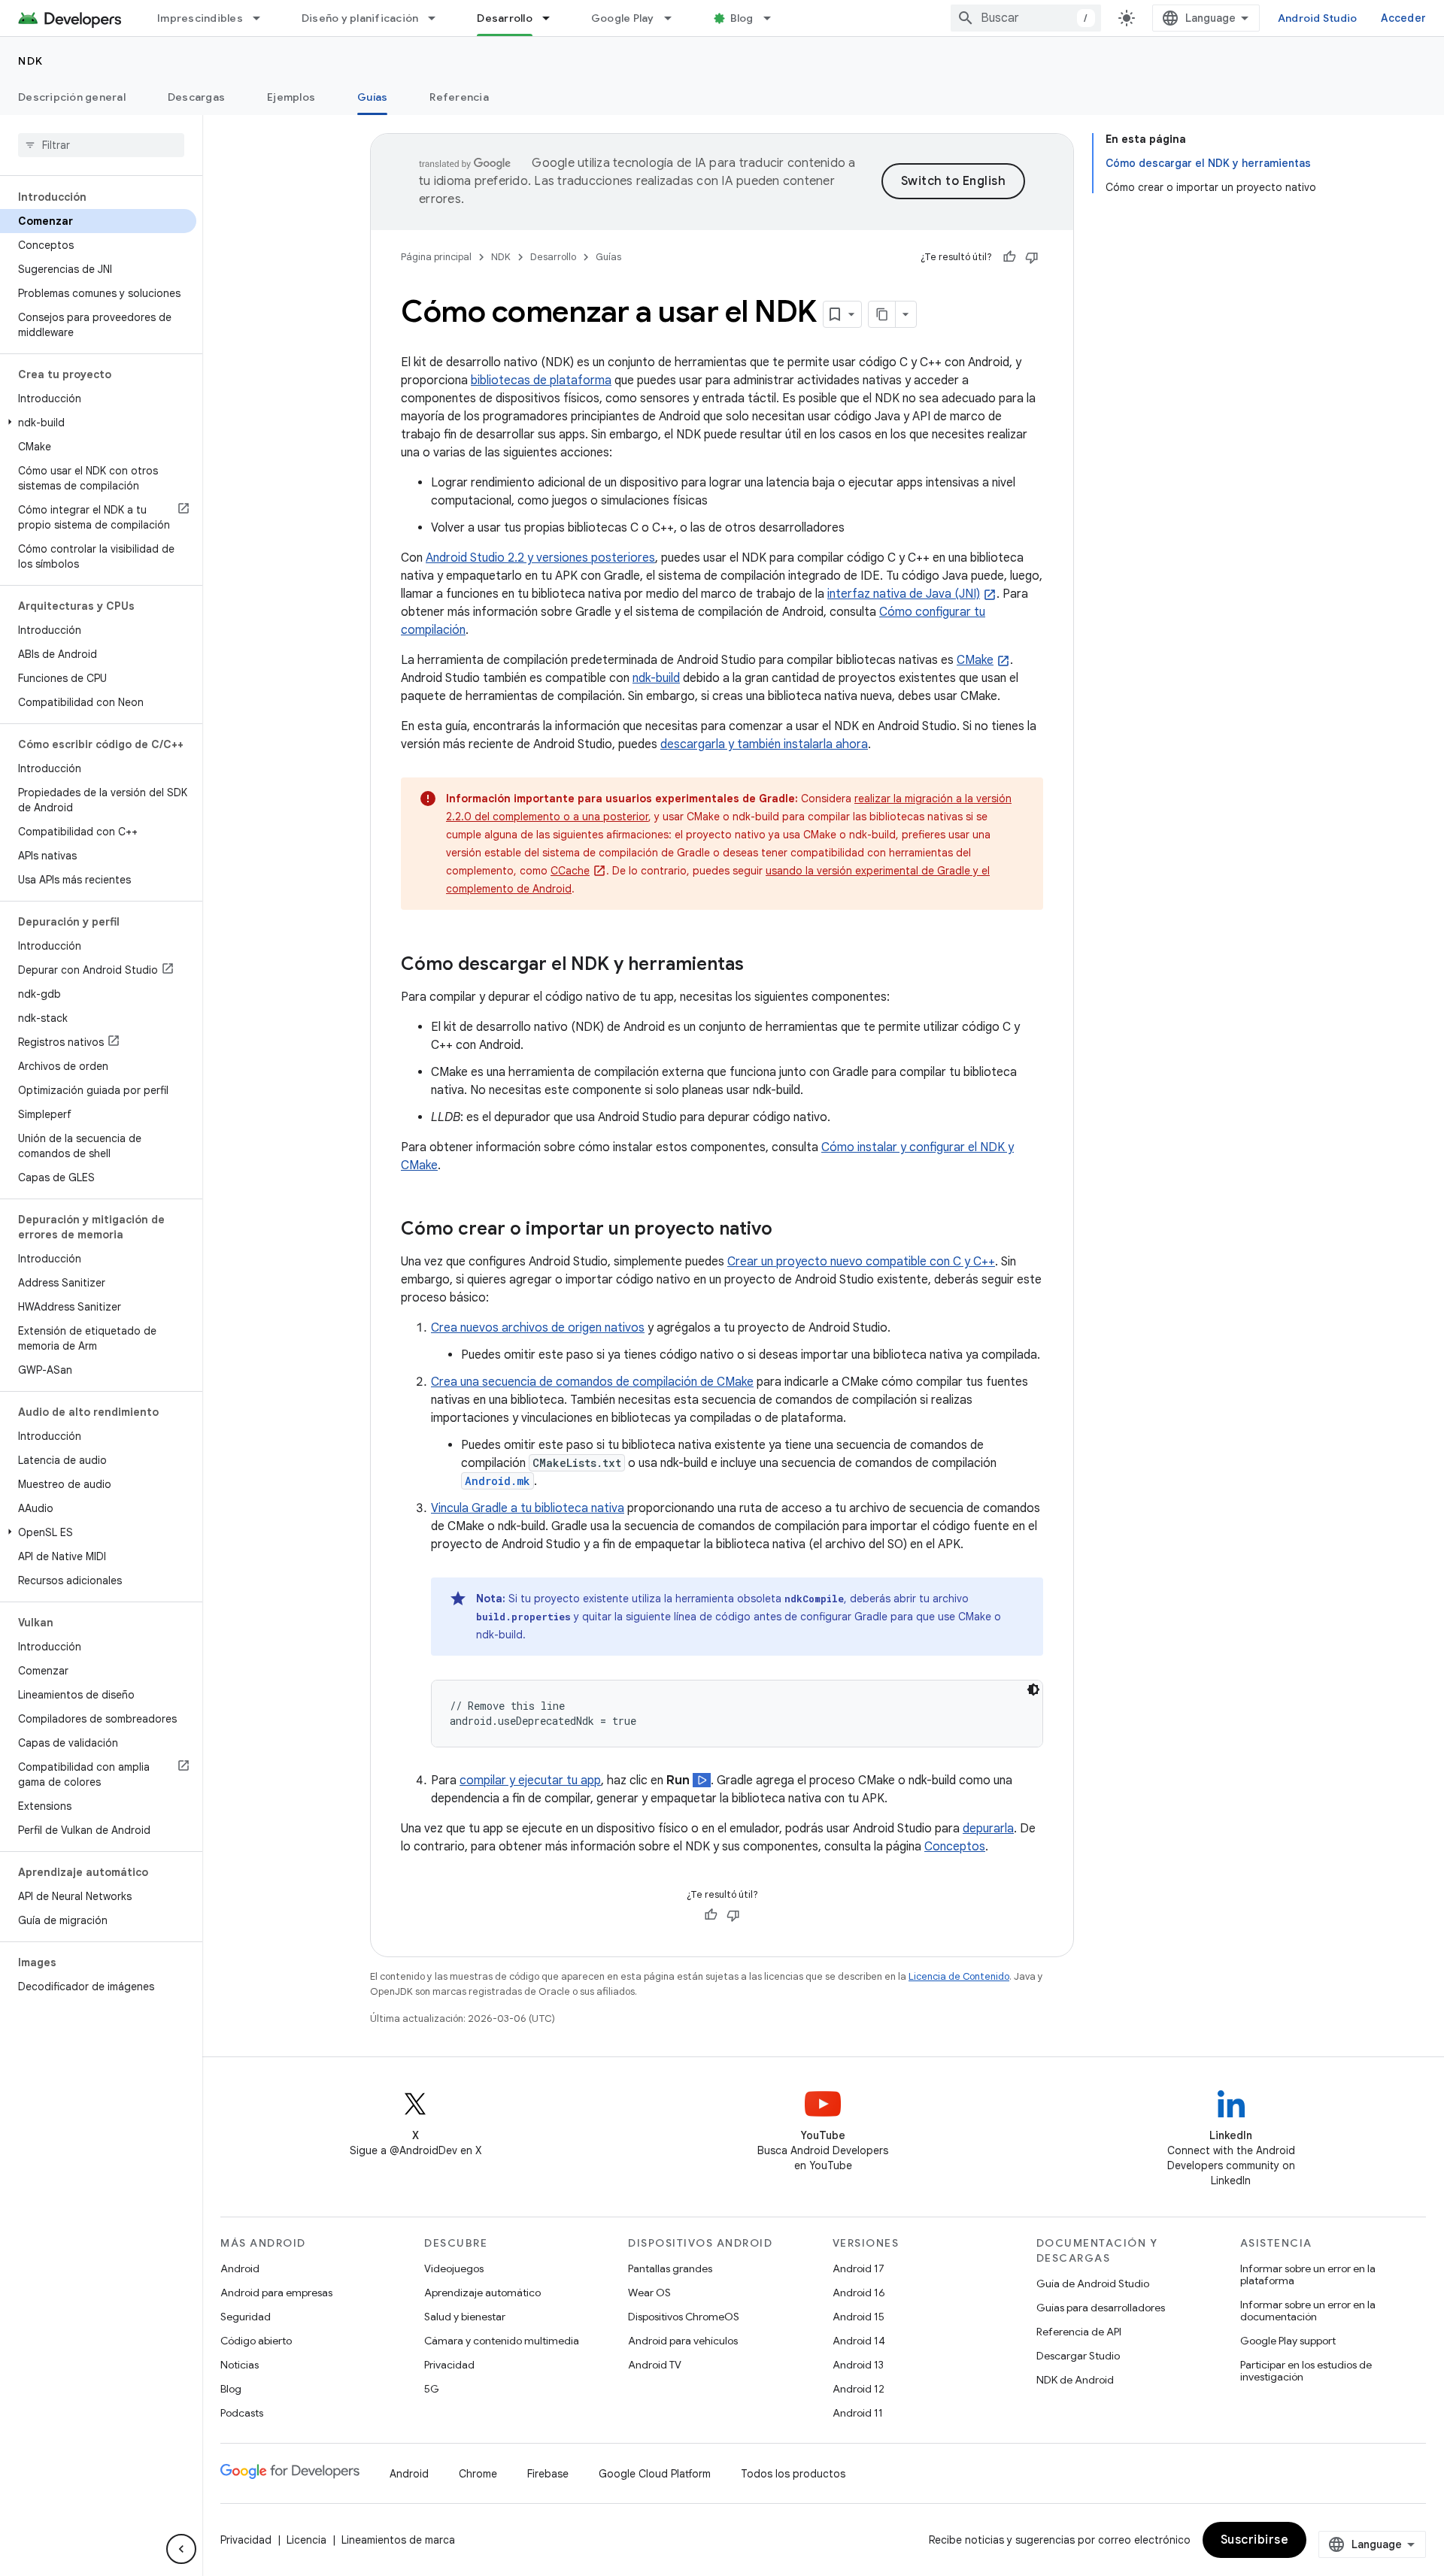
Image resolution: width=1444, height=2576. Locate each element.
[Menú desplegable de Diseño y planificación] (438, 18)
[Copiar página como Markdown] (882, 314)
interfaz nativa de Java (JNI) (904, 594)
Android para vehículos (683, 2341)
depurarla (988, 1829)
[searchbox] (101, 145)
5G (432, 2389)
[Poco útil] (1032, 257)
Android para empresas (276, 2293)
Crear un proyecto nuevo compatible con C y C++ (861, 1262)
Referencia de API (1079, 2332)
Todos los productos (793, 2474)
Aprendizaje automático (482, 2293)
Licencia (306, 2540)
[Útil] (1009, 257)
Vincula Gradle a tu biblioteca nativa (528, 1508)
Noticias (240, 2365)
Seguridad (246, 2317)
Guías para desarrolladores (1101, 2308)
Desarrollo (505, 18)
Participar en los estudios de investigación (1306, 2371)
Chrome (478, 2474)
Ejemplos (291, 97)
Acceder (1403, 18)
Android (240, 2268)
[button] (98, 423)
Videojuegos (454, 2268)
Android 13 (858, 2365)
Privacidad (449, 2365)
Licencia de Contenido (959, 1976)
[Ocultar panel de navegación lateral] (181, 2549)
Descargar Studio (1078, 2356)
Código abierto (256, 2341)
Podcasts (242, 2413)
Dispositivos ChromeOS (684, 2317)
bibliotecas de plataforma (541, 380)
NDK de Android (1075, 2380)
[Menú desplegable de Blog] (774, 18)
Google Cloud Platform (655, 2474)
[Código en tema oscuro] (1033, 1690)
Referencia (459, 97)
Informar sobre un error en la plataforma (1308, 2274)
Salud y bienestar (465, 2317)
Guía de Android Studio (1093, 2284)
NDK (31, 61)
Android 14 (859, 2341)
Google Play (623, 18)
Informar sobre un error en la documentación (1308, 2311)
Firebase (548, 2474)
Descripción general (72, 97)
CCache (570, 871)
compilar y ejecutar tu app (530, 1780)
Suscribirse (1255, 2540)
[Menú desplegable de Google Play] (675, 18)
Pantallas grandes (670, 2268)
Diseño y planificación (360, 18)
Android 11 (858, 2413)
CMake (975, 660)
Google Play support (1288, 2341)
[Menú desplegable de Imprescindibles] (263, 18)
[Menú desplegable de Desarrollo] (553, 18)
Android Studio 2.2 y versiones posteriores (540, 558)
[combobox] (1026, 18)
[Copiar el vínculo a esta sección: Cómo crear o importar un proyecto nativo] (792, 1230)
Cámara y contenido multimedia (502, 2341)
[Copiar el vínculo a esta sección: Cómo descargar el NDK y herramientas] (763, 965)
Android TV (655, 2365)
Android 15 (859, 2317)
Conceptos (955, 1847)
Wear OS (649, 2293)
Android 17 (859, 2268)
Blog (742, 18)
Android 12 (859, 2389)
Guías (372, 97)
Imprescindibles (200, 18)
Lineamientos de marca (398, 2540)
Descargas (196, 97)
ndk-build (656, 678)
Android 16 (859, 2293)
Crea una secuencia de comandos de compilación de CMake (592, 1382)
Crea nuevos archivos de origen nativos (538, 1328)
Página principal (436, 257)
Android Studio (1318, 18)
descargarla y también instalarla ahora (764, 744)
